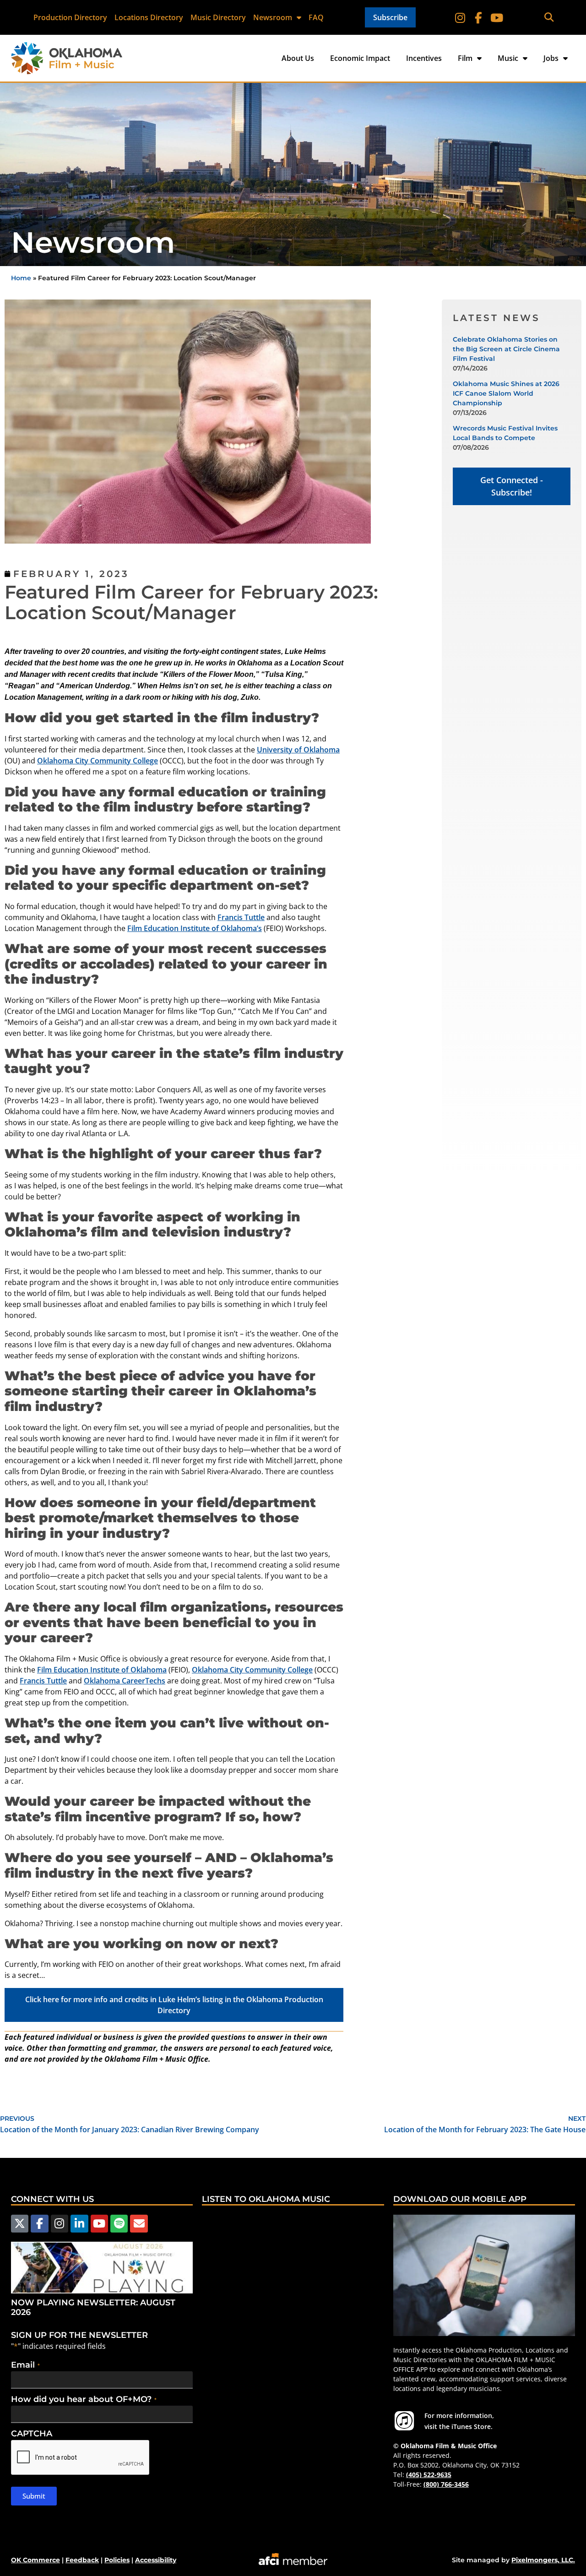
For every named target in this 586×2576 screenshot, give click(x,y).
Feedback (82, 2560)
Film (465, 58)
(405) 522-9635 (429, 2475)
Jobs (551, 58)
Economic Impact (360, 58)
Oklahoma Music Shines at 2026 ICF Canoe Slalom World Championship (506, 393)
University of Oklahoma (298, 750)
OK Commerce (35, 2560)
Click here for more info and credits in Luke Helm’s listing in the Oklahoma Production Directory (174, 2005)
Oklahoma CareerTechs (125, 1681)
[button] (549, 18)
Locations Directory (149, 17)
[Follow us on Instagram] (60, 2223)
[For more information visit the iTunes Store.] (404, 2421)
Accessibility (156, 2560)
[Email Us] (139, 2223)
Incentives (424, 58)
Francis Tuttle (241, 917)
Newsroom (273, 17)
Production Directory (70, 17)
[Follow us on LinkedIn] (79, 2223)
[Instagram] (460, 17)
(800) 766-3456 (446, 2484)
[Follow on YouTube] (497, 17)
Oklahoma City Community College (98, 761)
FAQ (316, 17)
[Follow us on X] (20, 2223)
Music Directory (218, 17)
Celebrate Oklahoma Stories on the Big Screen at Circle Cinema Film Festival (506, 349)
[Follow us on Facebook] (39, 2223)
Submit (34, 2496)
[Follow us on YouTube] (99, 2223)
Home (21, 278)
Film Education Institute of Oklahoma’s (195, 928)
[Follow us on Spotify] (119, 2223)
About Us (298, 58)
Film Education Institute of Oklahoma (102, 1670)
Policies (117, 2560)
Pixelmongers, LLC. (543, 2560)
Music (508, 58)
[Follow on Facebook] (478, 17)
